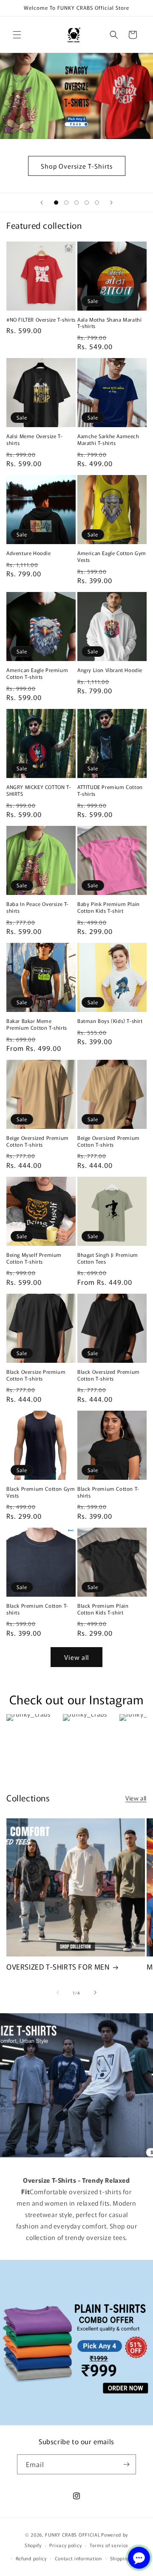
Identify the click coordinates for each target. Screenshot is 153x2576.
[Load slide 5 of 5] (97, 203)
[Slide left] (58, 1992)
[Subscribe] (126, 2464)
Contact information (78, 2558)
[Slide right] (95, 1992)
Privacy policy (65, 2545)
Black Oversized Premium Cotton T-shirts (109, 1375)
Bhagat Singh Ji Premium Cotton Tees (108, 1258)
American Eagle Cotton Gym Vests (112, 556)
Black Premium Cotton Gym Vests (41, 1492)
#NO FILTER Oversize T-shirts (41, 320)
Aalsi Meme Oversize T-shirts (34, 439)
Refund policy (31, 2558)
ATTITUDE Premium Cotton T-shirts (110, 790)
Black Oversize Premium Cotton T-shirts (36, 1375)
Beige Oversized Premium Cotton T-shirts (38, 1141)
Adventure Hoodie (29, 553)
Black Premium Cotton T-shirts (108, 1492)
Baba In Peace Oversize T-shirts (38, 907)
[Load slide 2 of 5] (66, 203)
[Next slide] (111, 203)
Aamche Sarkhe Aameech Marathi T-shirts (108, 439)
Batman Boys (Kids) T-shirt (110, 1021)
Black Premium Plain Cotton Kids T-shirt (103, 1609)
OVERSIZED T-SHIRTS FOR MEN (58, 1967)
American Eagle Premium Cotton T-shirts (37, 673)
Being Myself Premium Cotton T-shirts (34, 1258)
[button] (17, 35)
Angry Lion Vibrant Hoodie (110, 670)
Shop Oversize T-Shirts (77, 165)
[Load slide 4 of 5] (87, 203)
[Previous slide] (42, 203)
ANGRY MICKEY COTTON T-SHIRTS (39, 790)
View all (76, 1657)
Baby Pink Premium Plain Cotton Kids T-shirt (109, 907)
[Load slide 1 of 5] (56, 203)
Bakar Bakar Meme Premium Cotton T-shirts (37, 1024)
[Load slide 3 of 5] (76, 203)
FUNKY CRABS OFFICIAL (72, 2534)
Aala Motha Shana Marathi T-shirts (109, 323)
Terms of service (109, 2545)
